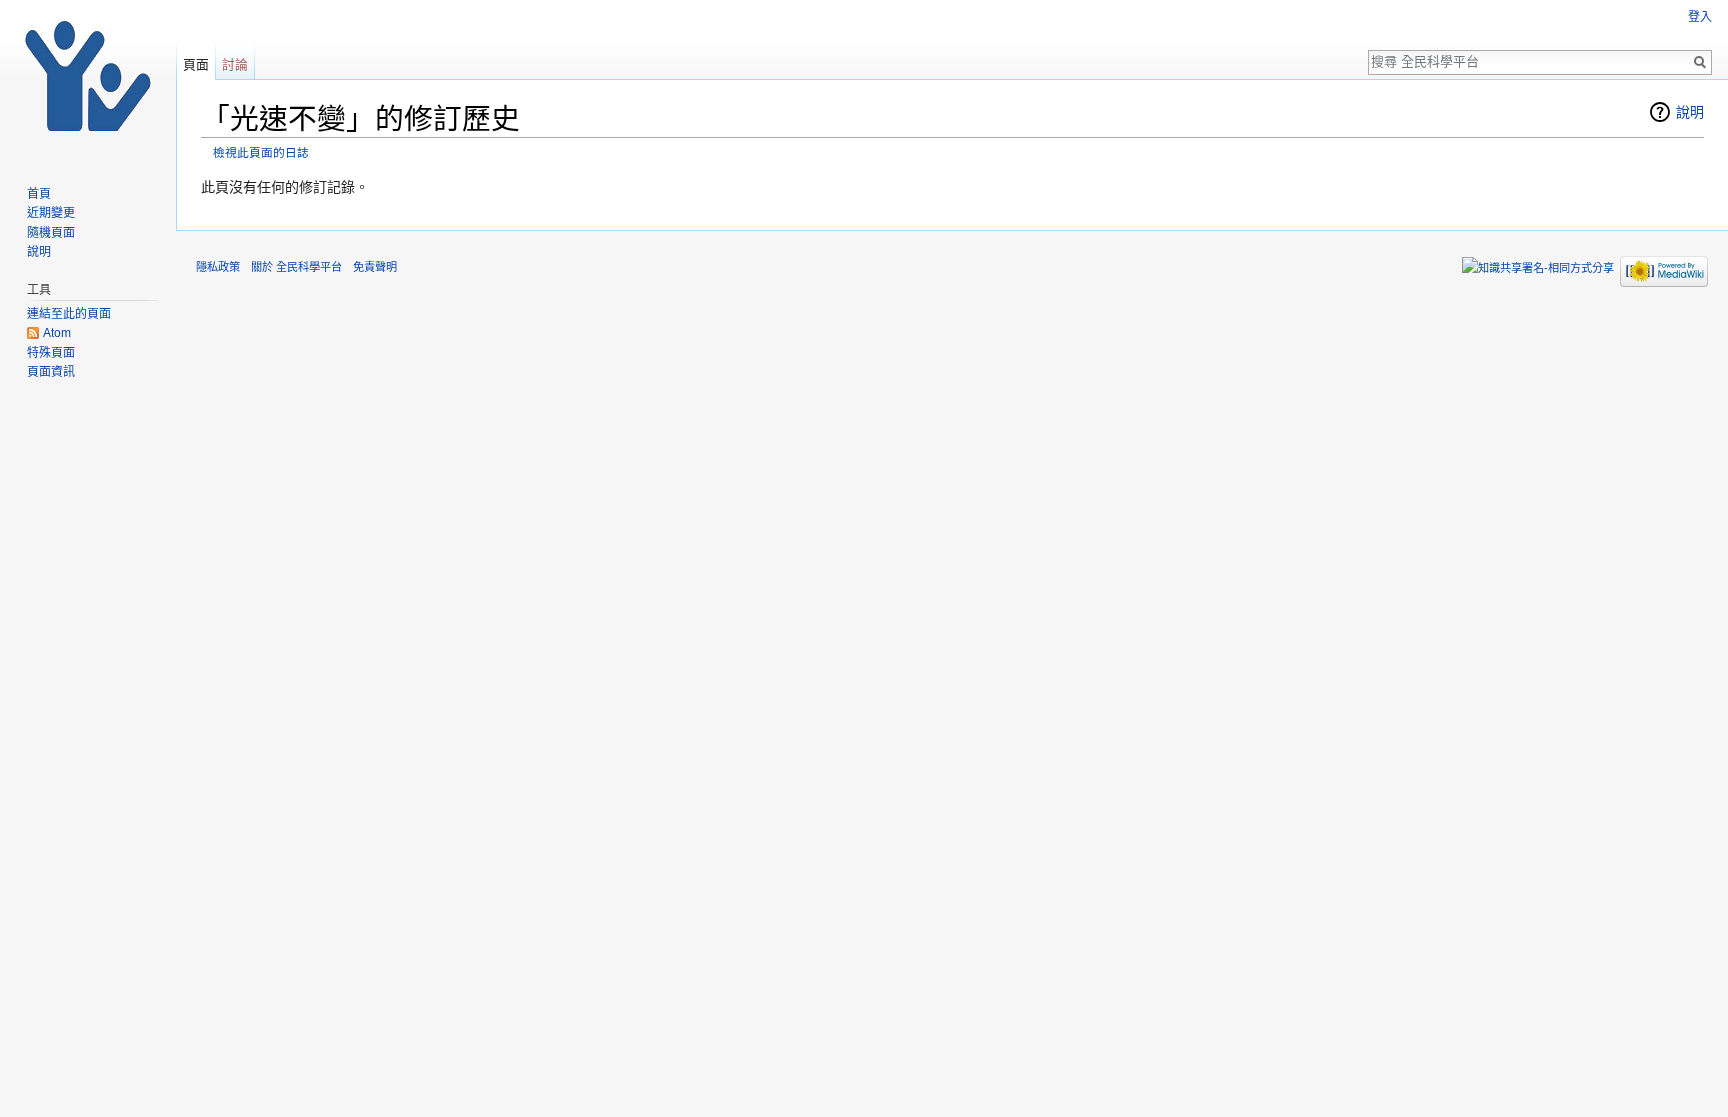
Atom (57, 333)
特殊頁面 (51, 353)
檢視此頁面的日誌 (261, 152)
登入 (1700, 17)
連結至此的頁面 (69, 314)
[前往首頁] (88, 80)
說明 (1690, 112)
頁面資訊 (51, 372)
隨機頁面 (51, 233)
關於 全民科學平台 (296, 267)
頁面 (196, 64)
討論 (235, 64)
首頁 (39, 194)
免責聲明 (375, 267)
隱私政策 (218, 267)
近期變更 (51, 213)
